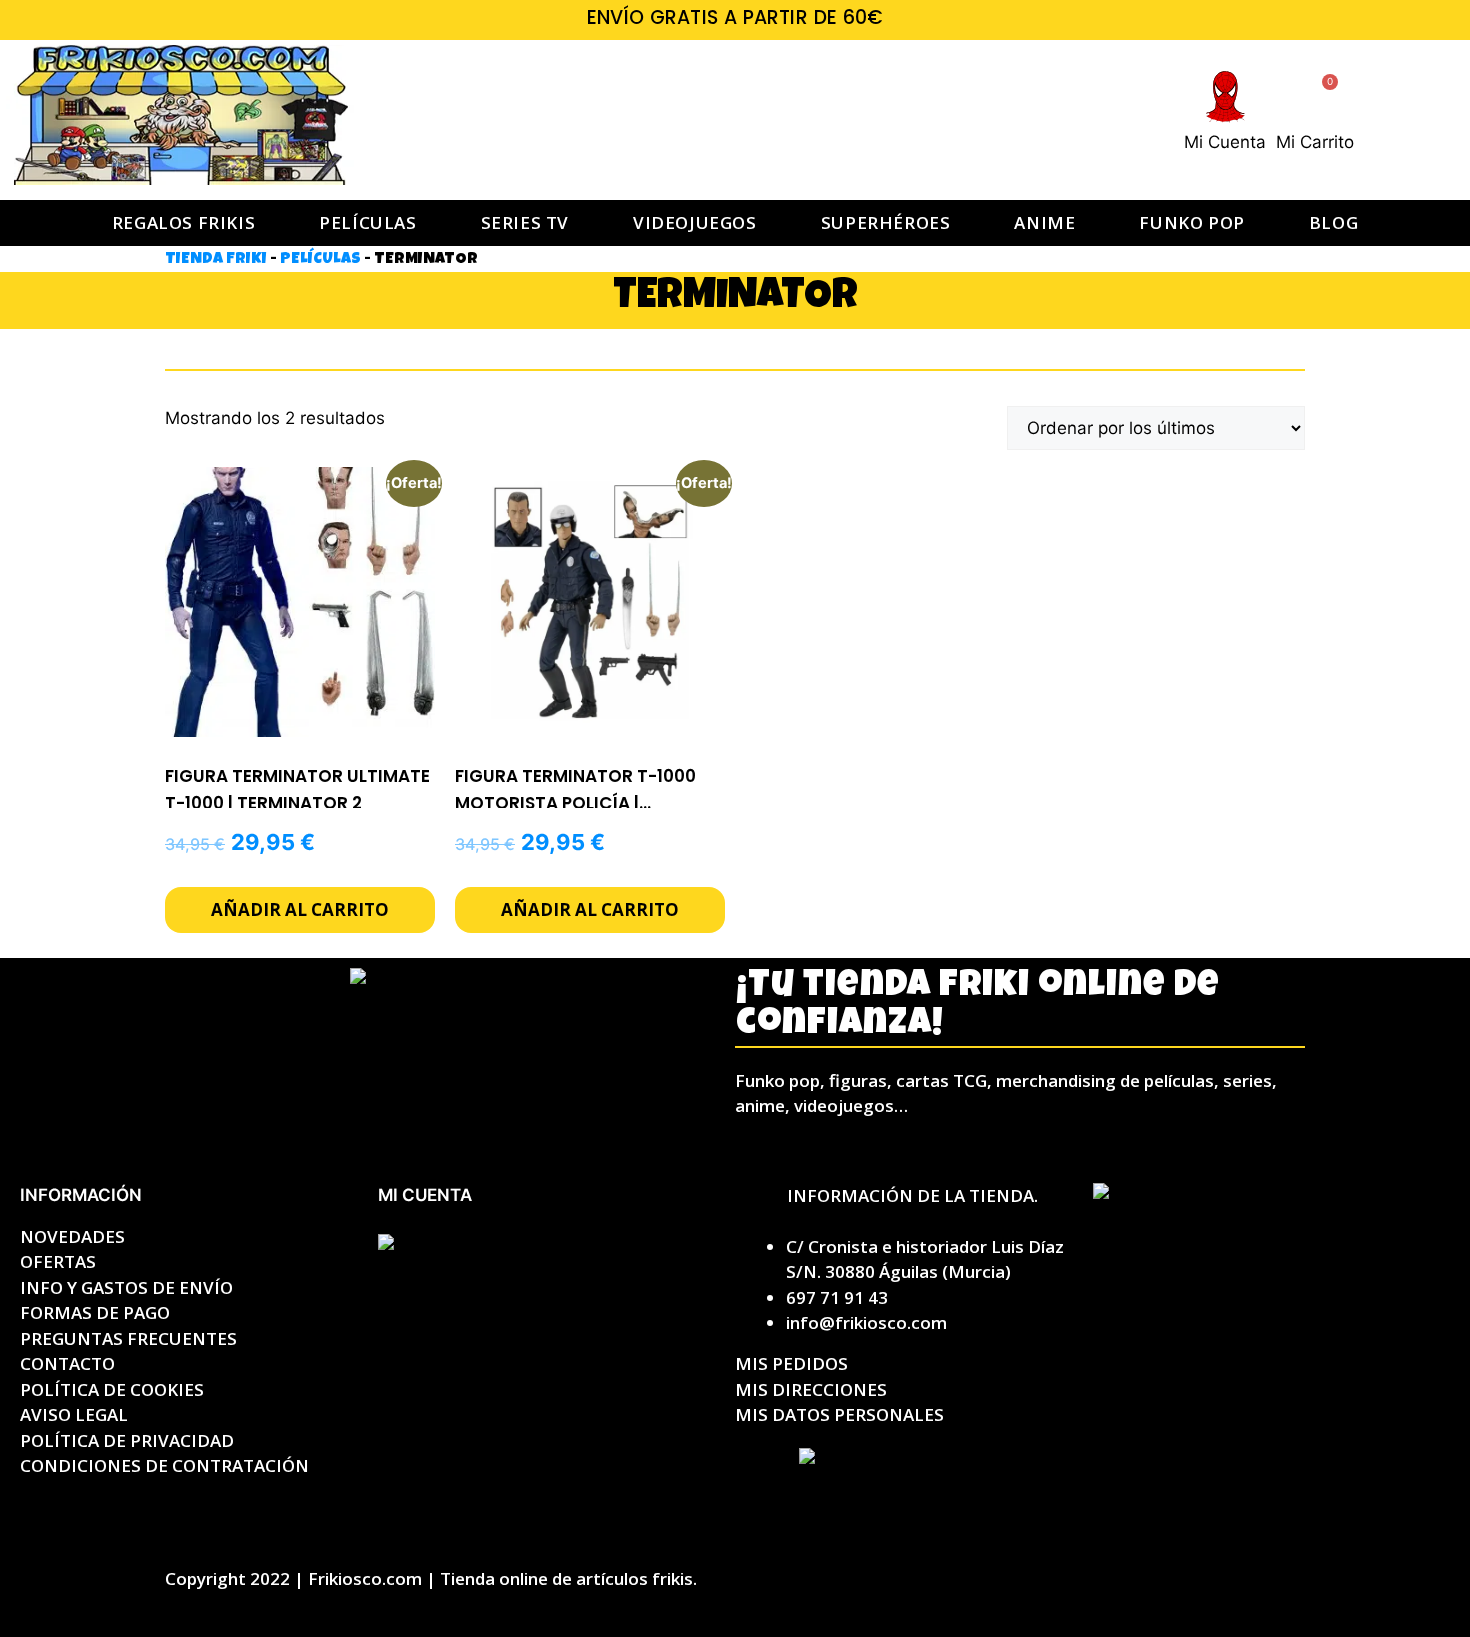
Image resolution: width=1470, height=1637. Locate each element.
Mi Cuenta (1225, 142)
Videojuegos (695, 222)
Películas (367, 222)
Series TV (525, 222)
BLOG (1333, 222)
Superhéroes (886, 222)
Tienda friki (216, 260)
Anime (1044, 222)
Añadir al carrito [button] (300, 909)
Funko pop (1191, 222)
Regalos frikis (183, 222)
